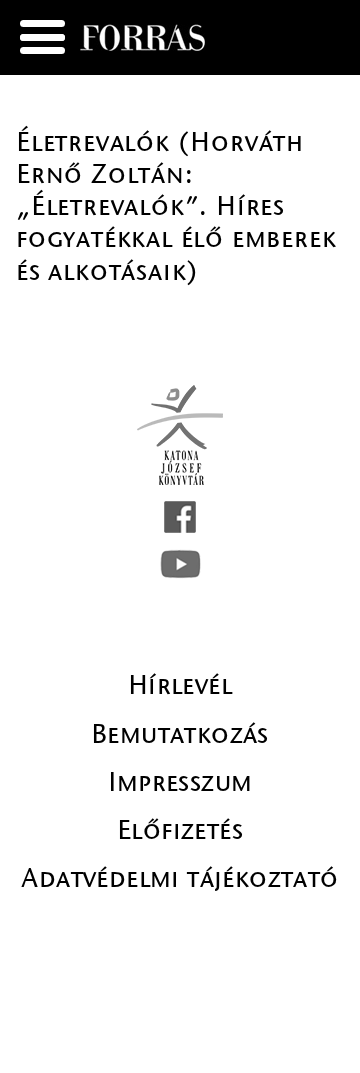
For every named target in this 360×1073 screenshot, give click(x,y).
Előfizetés (180, 830)
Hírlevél (180, 685)
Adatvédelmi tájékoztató (179, 878)
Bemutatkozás (180, 734)
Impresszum (180, 782)
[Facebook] (180, 517)
